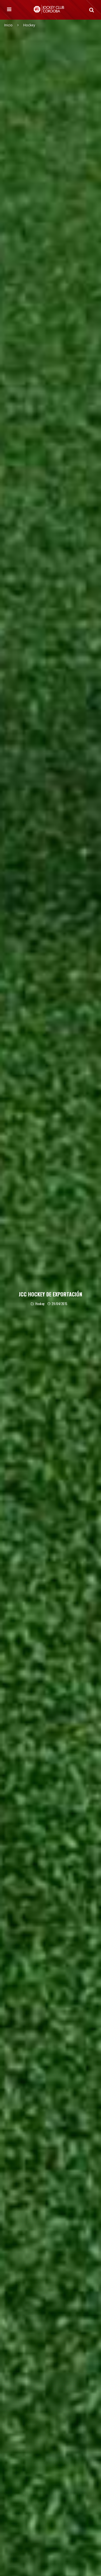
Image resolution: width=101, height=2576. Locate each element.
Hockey (40, 1304)
